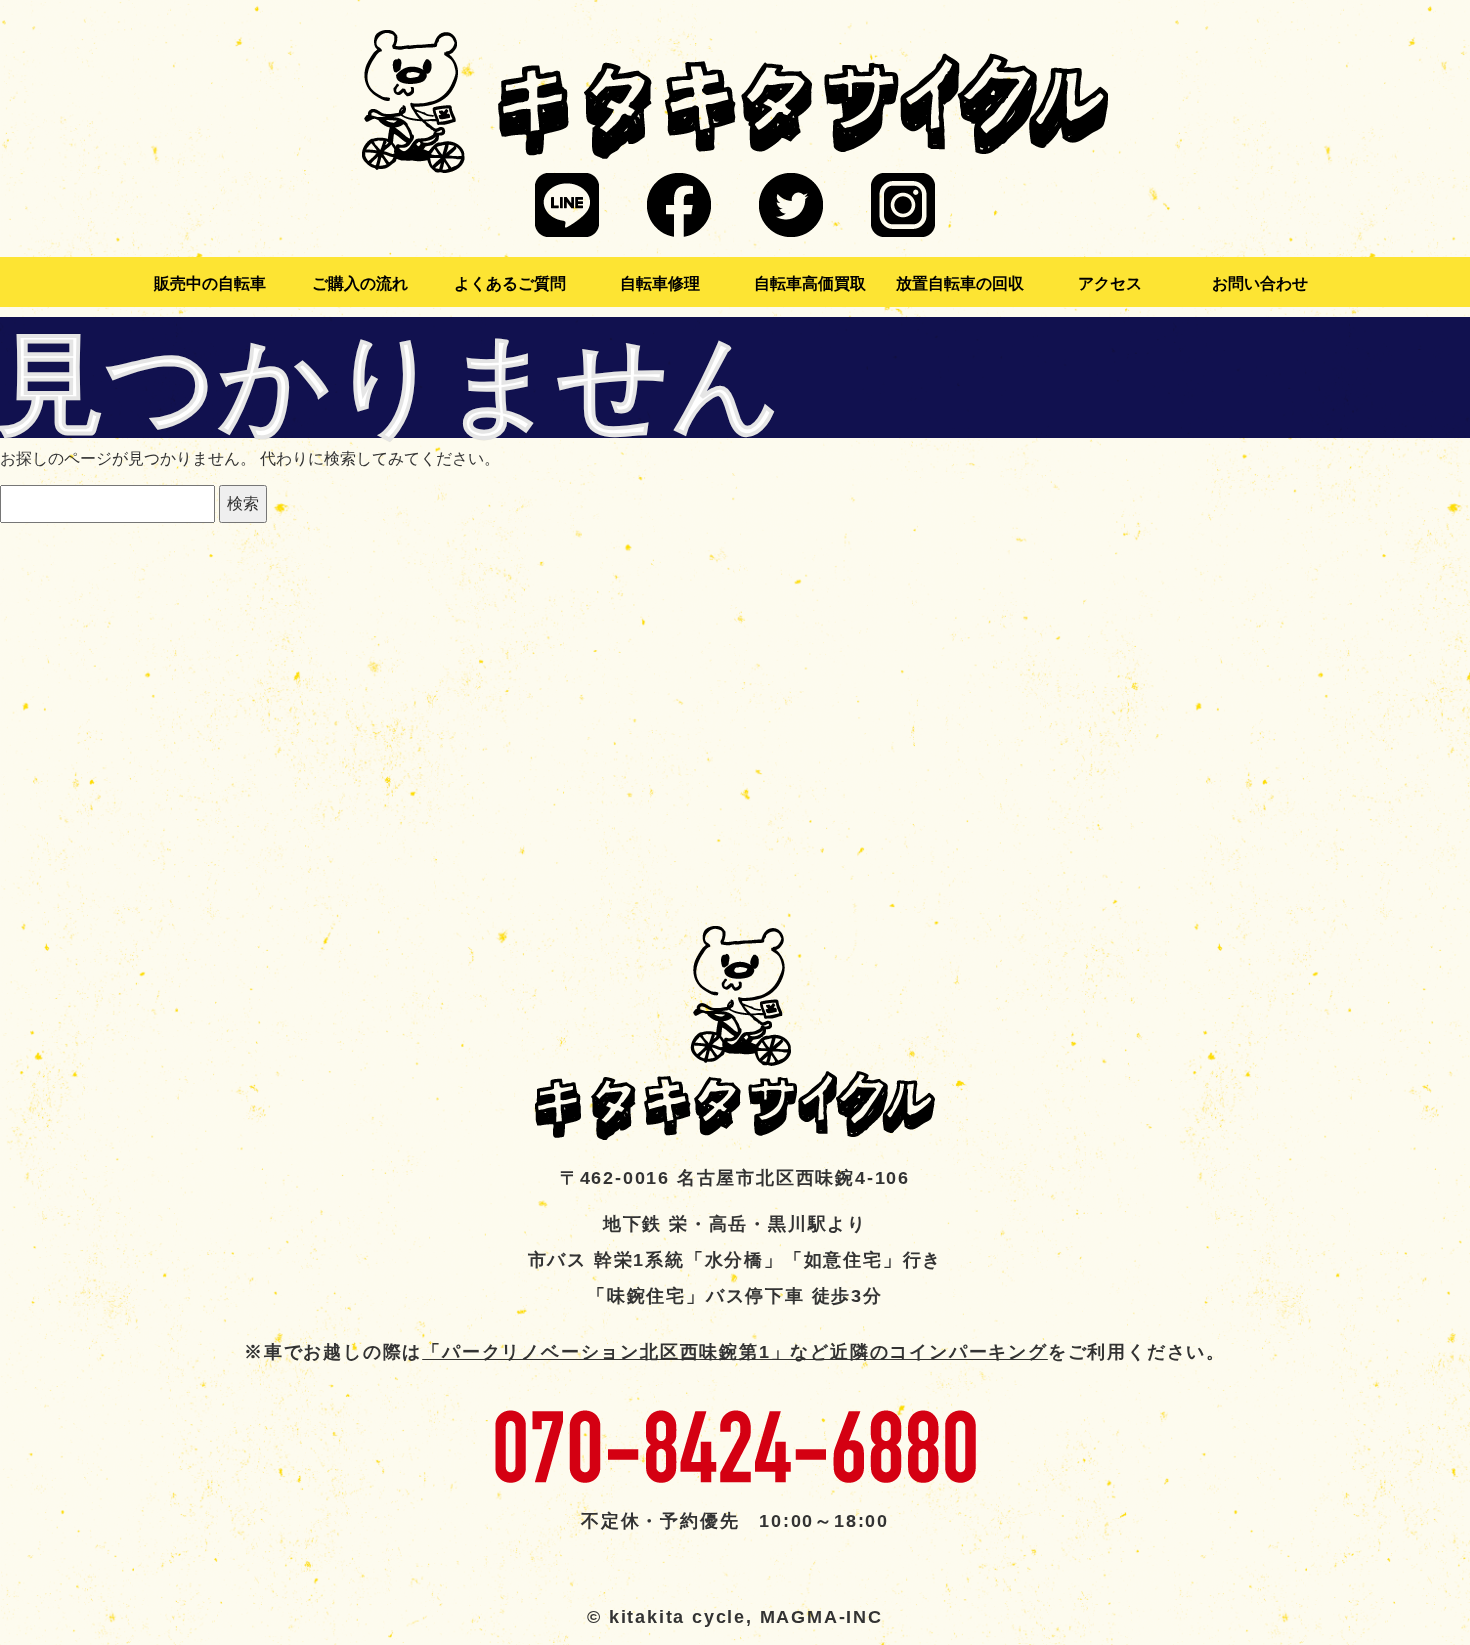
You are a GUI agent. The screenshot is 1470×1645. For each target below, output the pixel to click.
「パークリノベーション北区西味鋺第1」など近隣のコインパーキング (735, 1352)
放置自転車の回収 (960, 283)
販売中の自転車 (210, 283)
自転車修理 (660, 283)
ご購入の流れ (360, 283)
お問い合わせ (1260, 283)
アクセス (1110, 283)
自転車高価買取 (810, 283)
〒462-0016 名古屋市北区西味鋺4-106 (735, 1178)
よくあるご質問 (510, 283)
